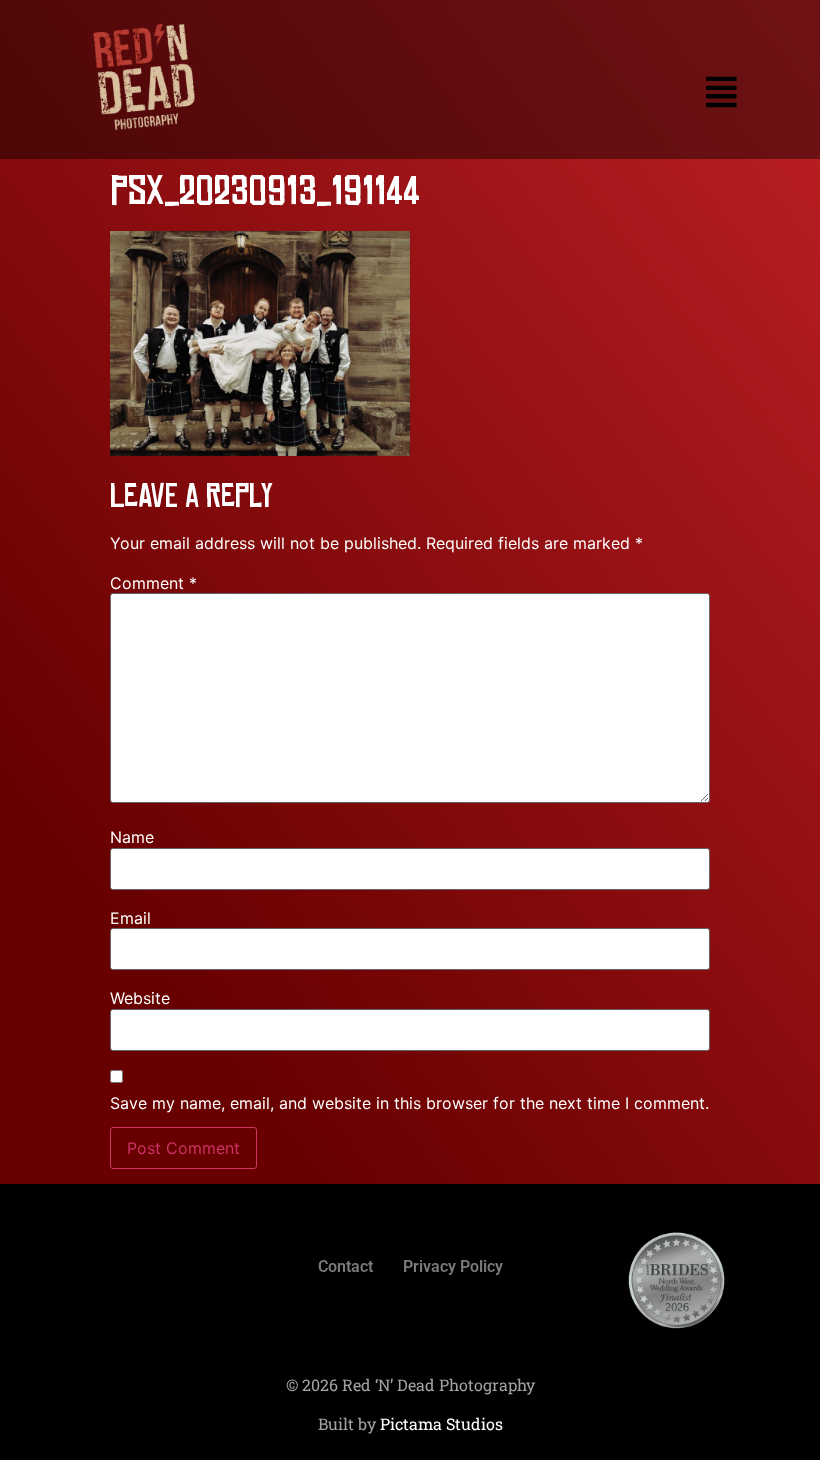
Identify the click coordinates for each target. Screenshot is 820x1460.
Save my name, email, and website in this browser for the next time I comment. (409, 1103)
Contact (345, 1266)
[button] (518, 92)
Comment (153, 583)
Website (140, 998)
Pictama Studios (441, 1423)
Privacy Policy (453, 1266)
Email (130, 918)
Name (132, 837)
